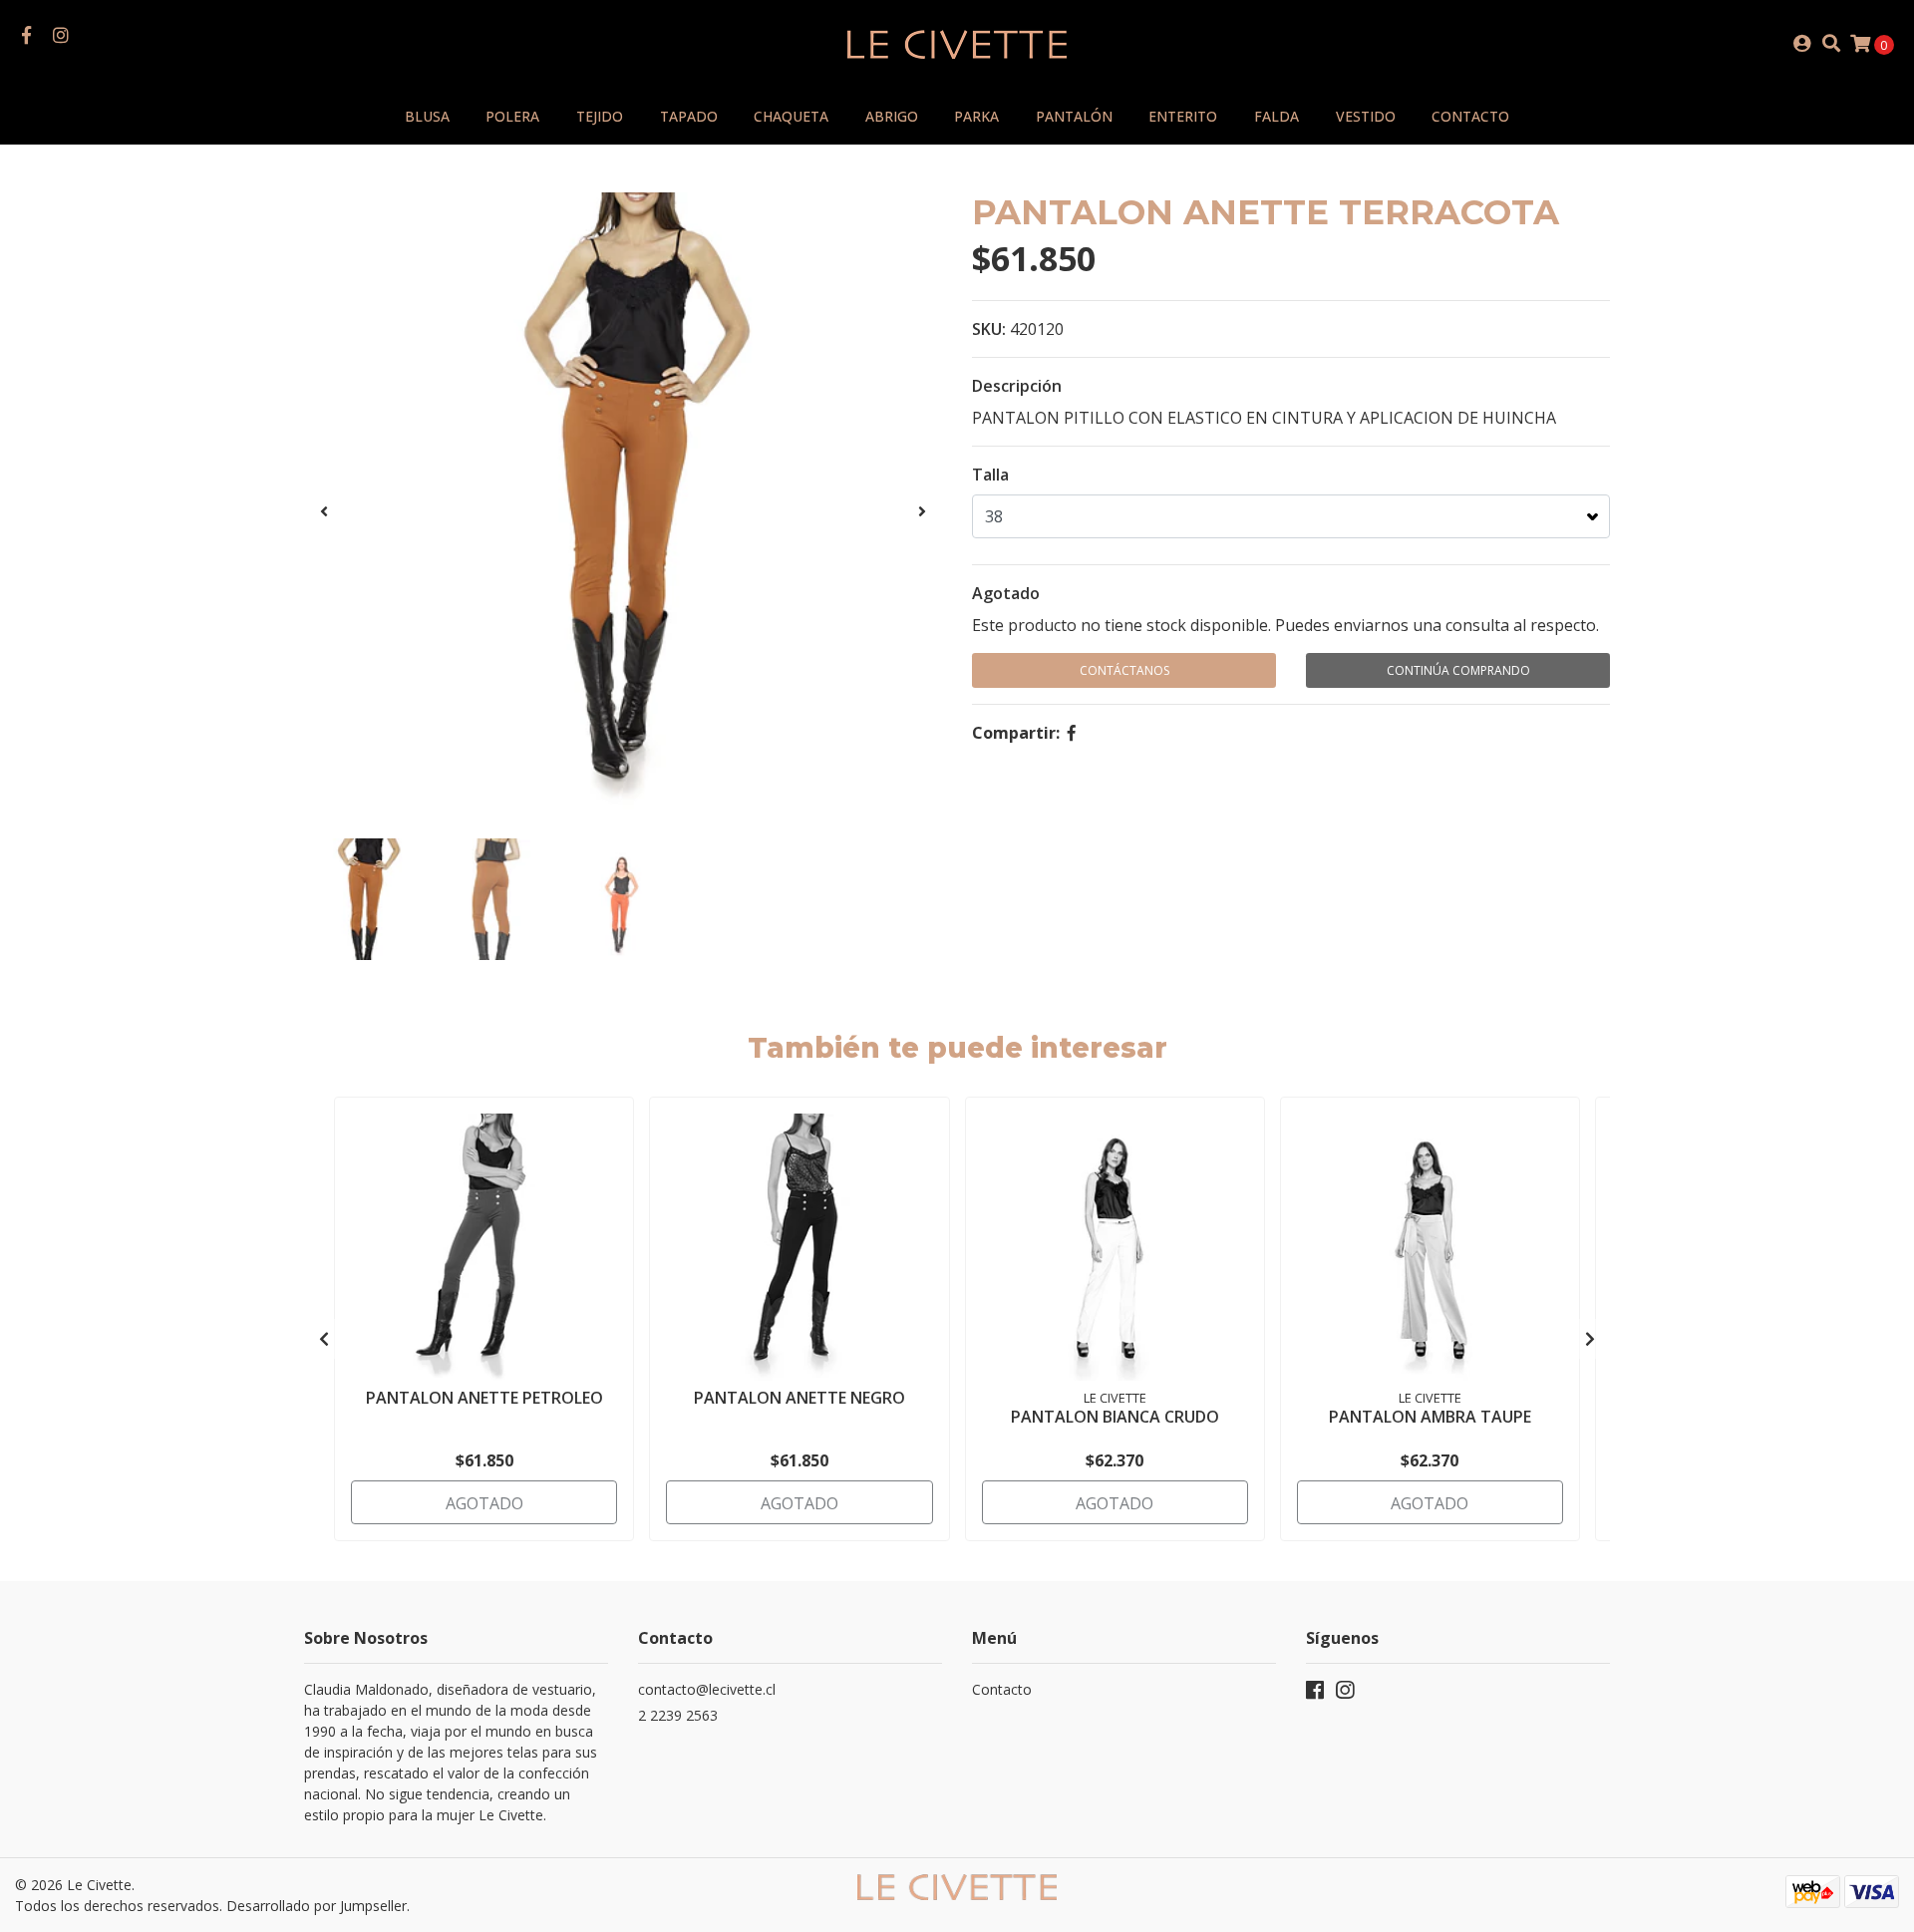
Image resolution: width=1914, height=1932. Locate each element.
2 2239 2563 (678, 1715)
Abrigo (892, 116)
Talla (990, 475)
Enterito (1183, 116)
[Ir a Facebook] (26, 36)
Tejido (600, 116)
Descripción (1017, 386)
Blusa (427, 116)
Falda (1276, 116)
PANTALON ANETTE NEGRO (799, 1398)
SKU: (989, 329)
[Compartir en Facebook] (1072, 733)
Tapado (689, 116)
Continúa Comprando (1458, 670)
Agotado (1006, 593)
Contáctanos (1124, 670)
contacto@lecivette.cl (707, 1689)
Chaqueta (791, 116)
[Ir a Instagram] (61, 36)
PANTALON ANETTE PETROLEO (484, 1398)
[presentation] (324, 511)
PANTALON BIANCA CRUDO (1115, 1417)
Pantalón (1074, 116)
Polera (512, 116)
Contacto (1470, 116)
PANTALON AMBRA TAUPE (1430, 1417)
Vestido (1366, 116)
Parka (976, 116)
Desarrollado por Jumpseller (317, 1906)
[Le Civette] (957, 42)
